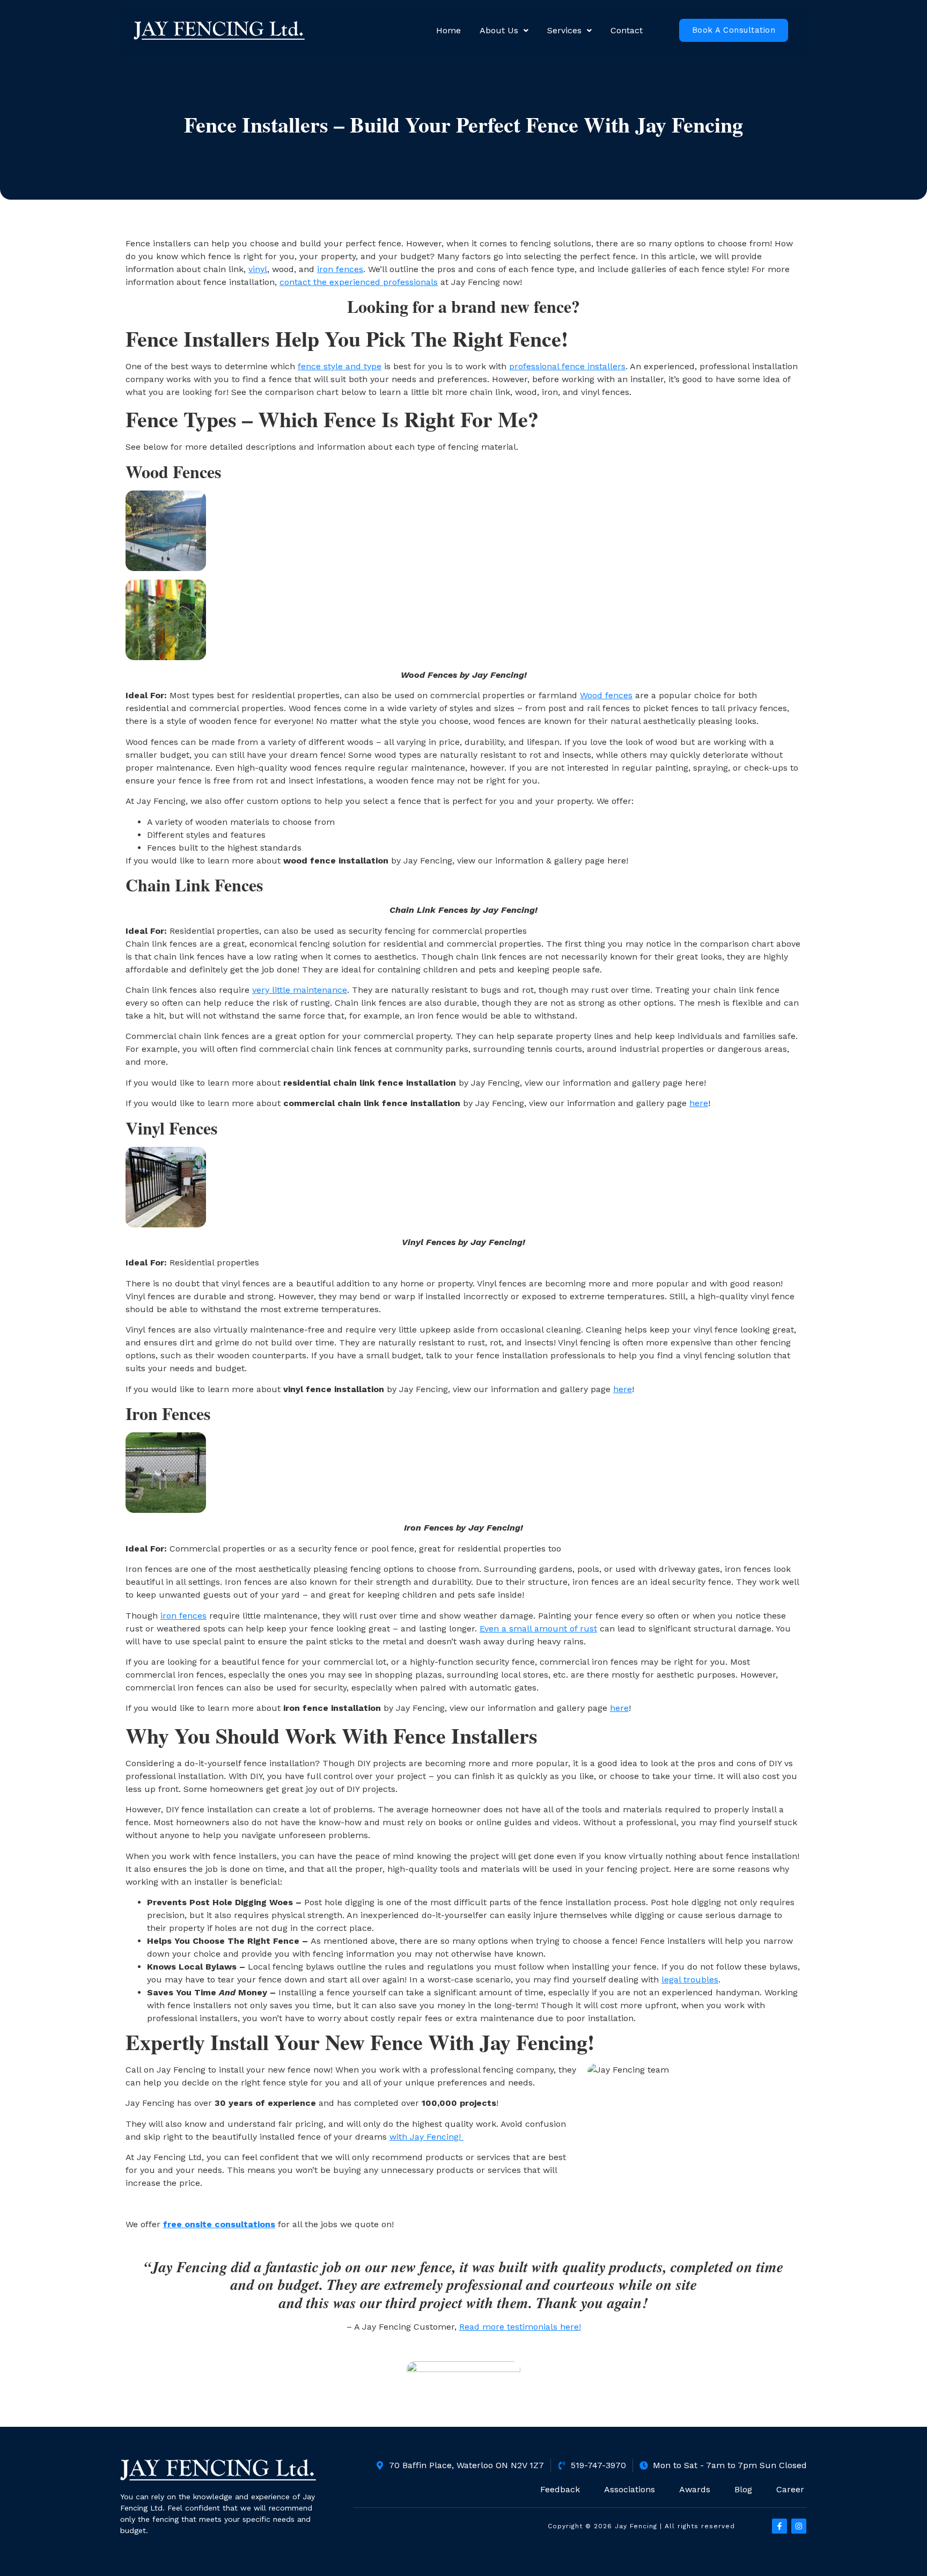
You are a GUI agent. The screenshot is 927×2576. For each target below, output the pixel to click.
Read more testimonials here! (520, 2327)
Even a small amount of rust (538, 1629)
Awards (695, 2489)
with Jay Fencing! (426, 2137)
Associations (630, 2489)
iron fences (340, 269)
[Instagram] (799, 2526)
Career (790, 2489)
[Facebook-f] (779, 2526)
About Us (499, 30)
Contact (627, 30)
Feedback (560, 2489)
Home (448, 30)
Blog (743, 2489)
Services (564, 30)
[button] (504, 31)
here (699, 1103)
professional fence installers (567, 366)
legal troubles (690, 1979)
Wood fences (606, 695)
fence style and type (340, 366)
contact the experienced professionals (359, 282)
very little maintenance (300, 990)
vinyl (258, 269)
